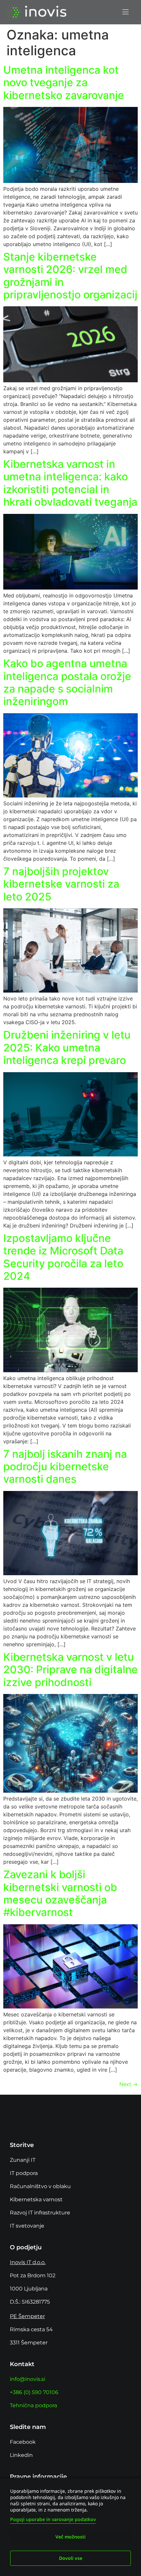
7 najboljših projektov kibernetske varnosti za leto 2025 (61, 884)
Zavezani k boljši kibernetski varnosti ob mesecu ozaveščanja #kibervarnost (60, 1893)
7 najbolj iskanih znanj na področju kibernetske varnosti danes (65, 1467)
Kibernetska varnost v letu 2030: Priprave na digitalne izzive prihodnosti (70, 1670)
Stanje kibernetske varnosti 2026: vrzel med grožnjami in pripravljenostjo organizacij (70, 276)
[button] (125, 12)
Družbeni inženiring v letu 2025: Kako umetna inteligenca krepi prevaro (67, 1048)
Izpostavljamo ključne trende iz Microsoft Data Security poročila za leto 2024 (63, 1257)
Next (129, 2084)
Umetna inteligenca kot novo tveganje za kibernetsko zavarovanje (64, 83)
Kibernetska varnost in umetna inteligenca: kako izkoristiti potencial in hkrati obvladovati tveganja (70, 483)
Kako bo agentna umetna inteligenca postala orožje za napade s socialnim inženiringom (67, 682)
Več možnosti (70, 2537)
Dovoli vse (71, 2558)
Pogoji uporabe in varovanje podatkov (53, 2519)
